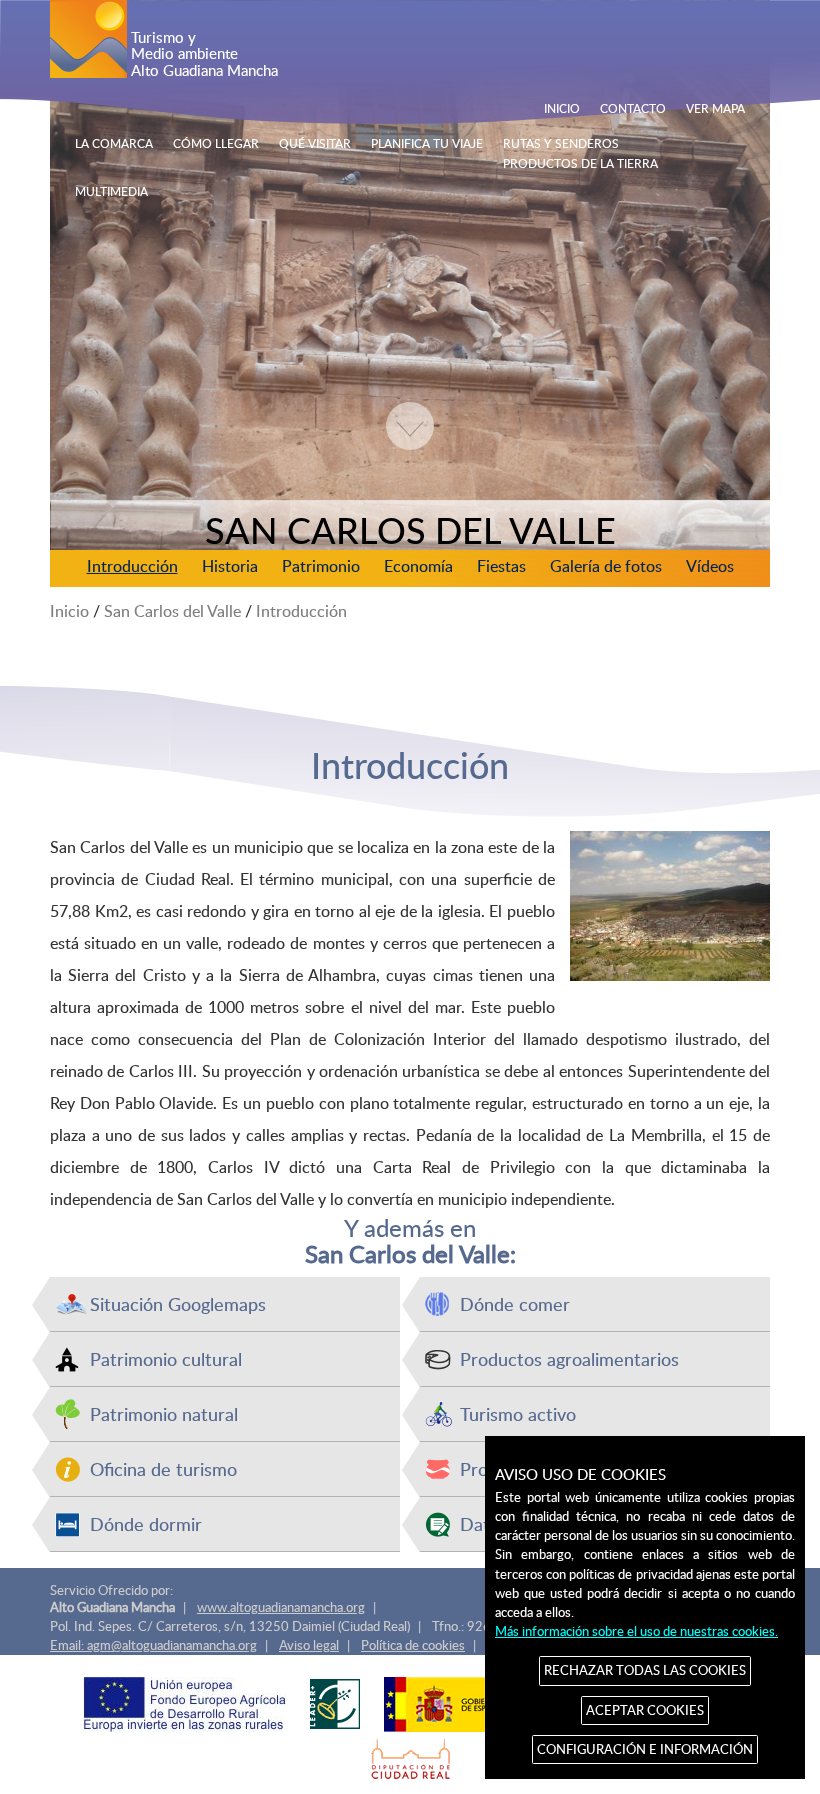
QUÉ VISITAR (315, 143)
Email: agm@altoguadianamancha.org (153, 1645)
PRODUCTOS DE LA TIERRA (580, 163)
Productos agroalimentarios (569, 1358)
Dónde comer (515, 1303)
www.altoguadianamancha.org (281, 1607)
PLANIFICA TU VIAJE (427, 143)
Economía (418, 566)
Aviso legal (309, 1645)
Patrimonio (321, 566)
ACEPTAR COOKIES (645, 1710)
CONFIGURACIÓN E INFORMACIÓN (645, 1749)
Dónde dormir (146, 1523)
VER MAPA (715, 108)
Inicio (69, 611)
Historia (230, 566)
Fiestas (501, 566)
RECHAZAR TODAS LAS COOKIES (645, 1670)
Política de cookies (413, 1645)
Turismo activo (518, 1413)
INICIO (562, 108)
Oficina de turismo (163, 1468)
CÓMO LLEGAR (216, 143)
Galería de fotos (606, 566)
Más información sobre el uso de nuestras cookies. (636, 1631)
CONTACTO (633, 108)
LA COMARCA (114, 143)
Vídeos (710, 566)
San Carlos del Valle (172, 611)
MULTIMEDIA (111, 191)
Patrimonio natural (164, 1413)
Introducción (132, 566)
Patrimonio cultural (166, 1358)
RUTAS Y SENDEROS (561, 143)
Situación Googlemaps (178, 1303)
